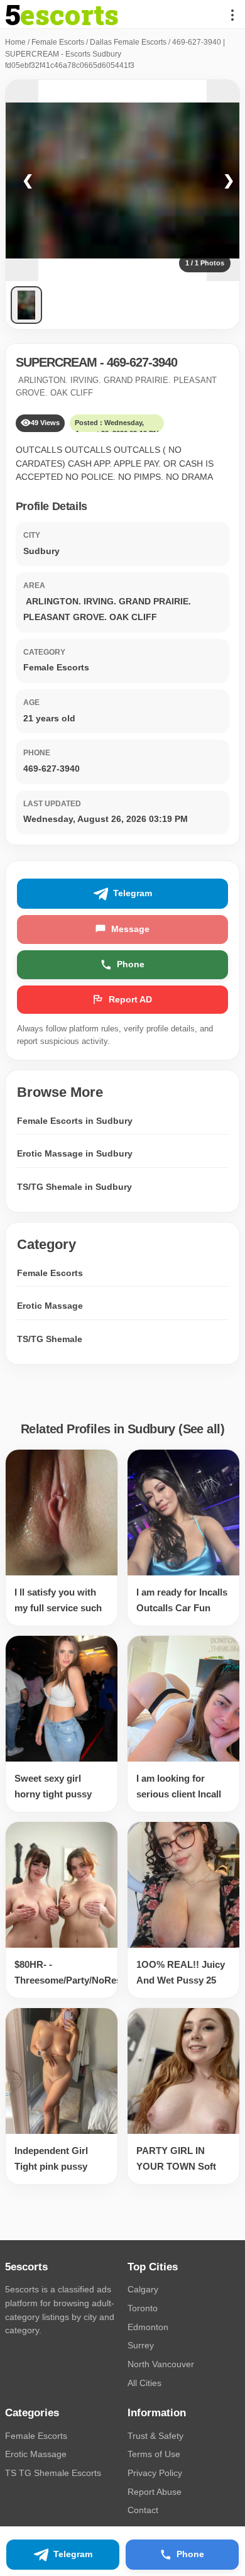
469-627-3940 (142, 362)
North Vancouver (161, 2364)
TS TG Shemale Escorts (53, 2473)
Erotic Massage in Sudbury (75, 1153)
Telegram (133, 893)
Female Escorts (58, 42)
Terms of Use (154, 2454)
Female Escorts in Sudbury (75, 1121)
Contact (143, 2510)
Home (15, 42)
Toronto (143, 2308)
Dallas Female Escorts (128, 42)
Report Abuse (155, 2492)
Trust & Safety (155, 2436)
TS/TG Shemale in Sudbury (74, 1187)
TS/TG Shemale (50, 1339)
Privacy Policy (155, 2473)
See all (202, 1429)
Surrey (141, 2345)
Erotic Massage (50, 1306)
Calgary (143, 2289)
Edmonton (148, 2327)
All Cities (144, 2383)
